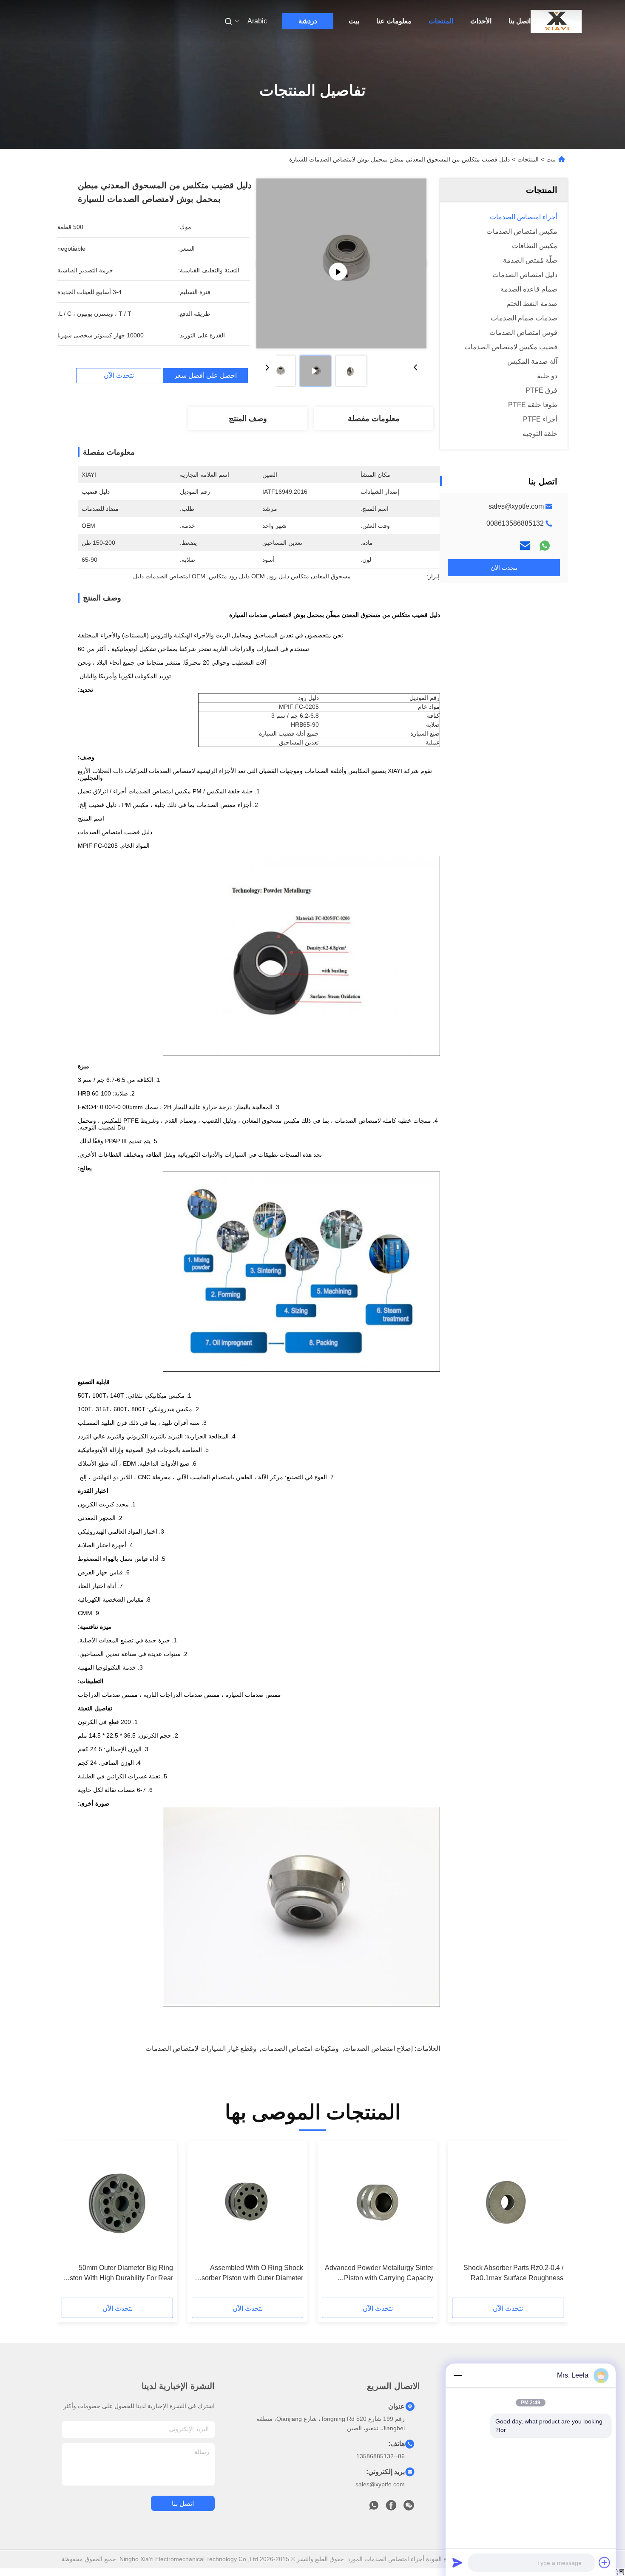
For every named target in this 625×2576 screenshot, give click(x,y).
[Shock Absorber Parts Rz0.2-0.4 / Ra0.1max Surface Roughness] (508, 2202)
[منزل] (556, 21)
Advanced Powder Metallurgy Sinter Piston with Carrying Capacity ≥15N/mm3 (379, 2274)
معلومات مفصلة (374, 419)
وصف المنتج (248, 419)
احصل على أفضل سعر (205, 376)
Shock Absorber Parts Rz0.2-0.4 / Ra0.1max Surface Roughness (513, 2273)
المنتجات (441, 21)
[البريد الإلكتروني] (525, 546)
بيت (354, 21)
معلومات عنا (394, 21)
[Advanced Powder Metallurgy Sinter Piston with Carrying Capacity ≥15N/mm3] (378, 2202)
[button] (552, 2222)
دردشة (308, 21)
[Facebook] (391, 2508)
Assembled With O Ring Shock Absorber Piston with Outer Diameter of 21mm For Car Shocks (248, 2274)
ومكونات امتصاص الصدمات (300, 2048)
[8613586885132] (374, 2508)
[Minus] (457, 2375)
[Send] (457, 2562)
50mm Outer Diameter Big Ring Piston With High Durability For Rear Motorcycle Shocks (118, 2274)
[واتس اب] (545, 546)
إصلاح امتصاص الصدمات (378, 2048)
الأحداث (481, 21)
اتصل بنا (520, 21)
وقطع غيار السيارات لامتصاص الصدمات (201, 2048)
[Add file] (605, 2562)
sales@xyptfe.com (516, 506)
